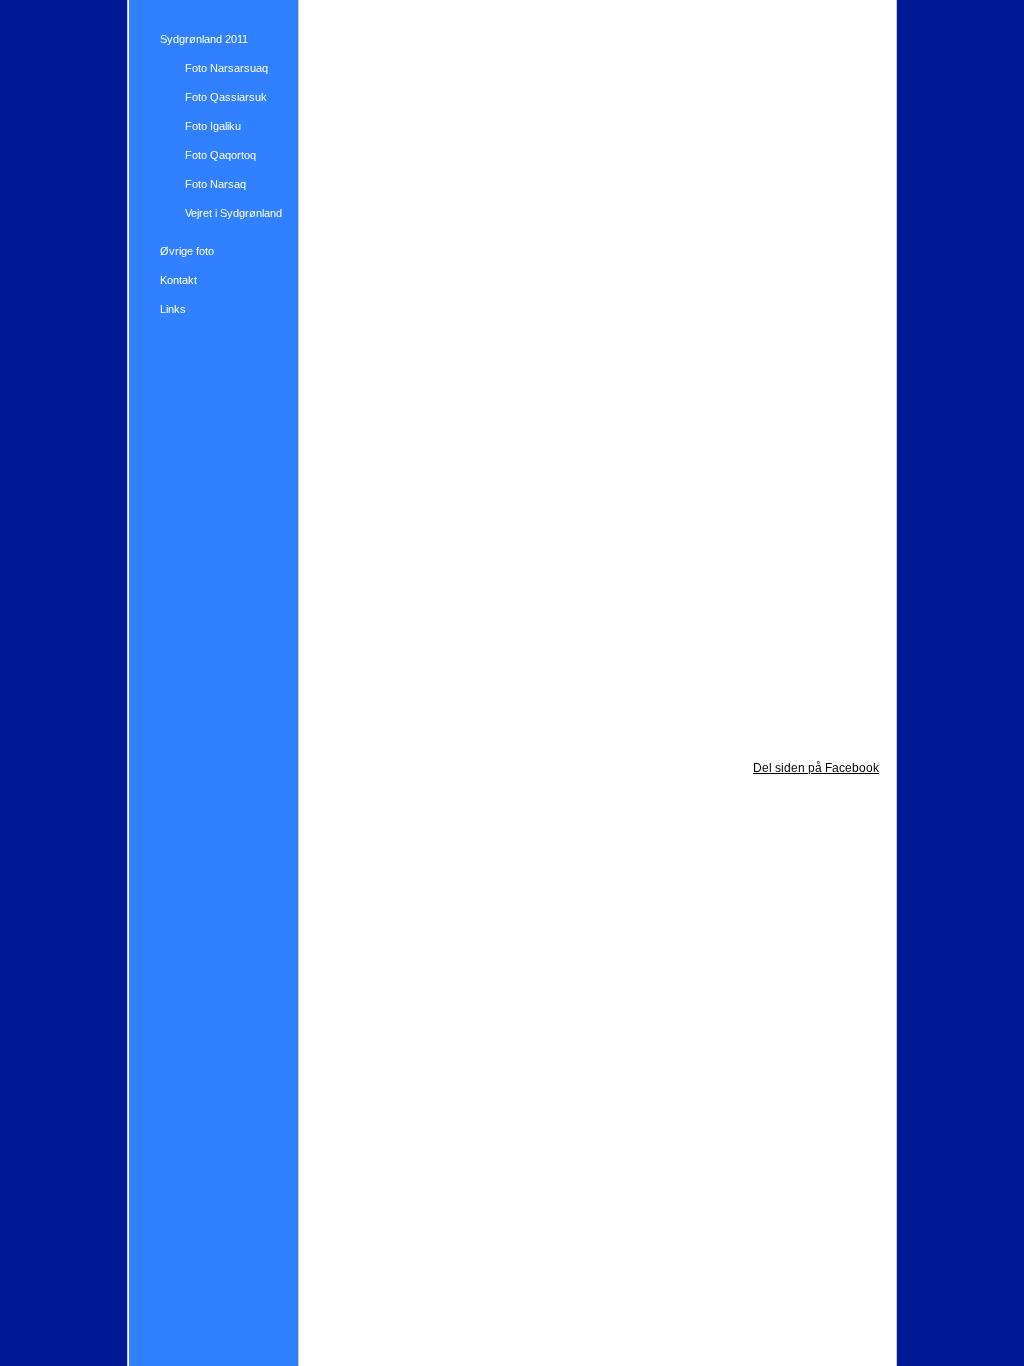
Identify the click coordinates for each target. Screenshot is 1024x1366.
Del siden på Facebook (816, 768)
